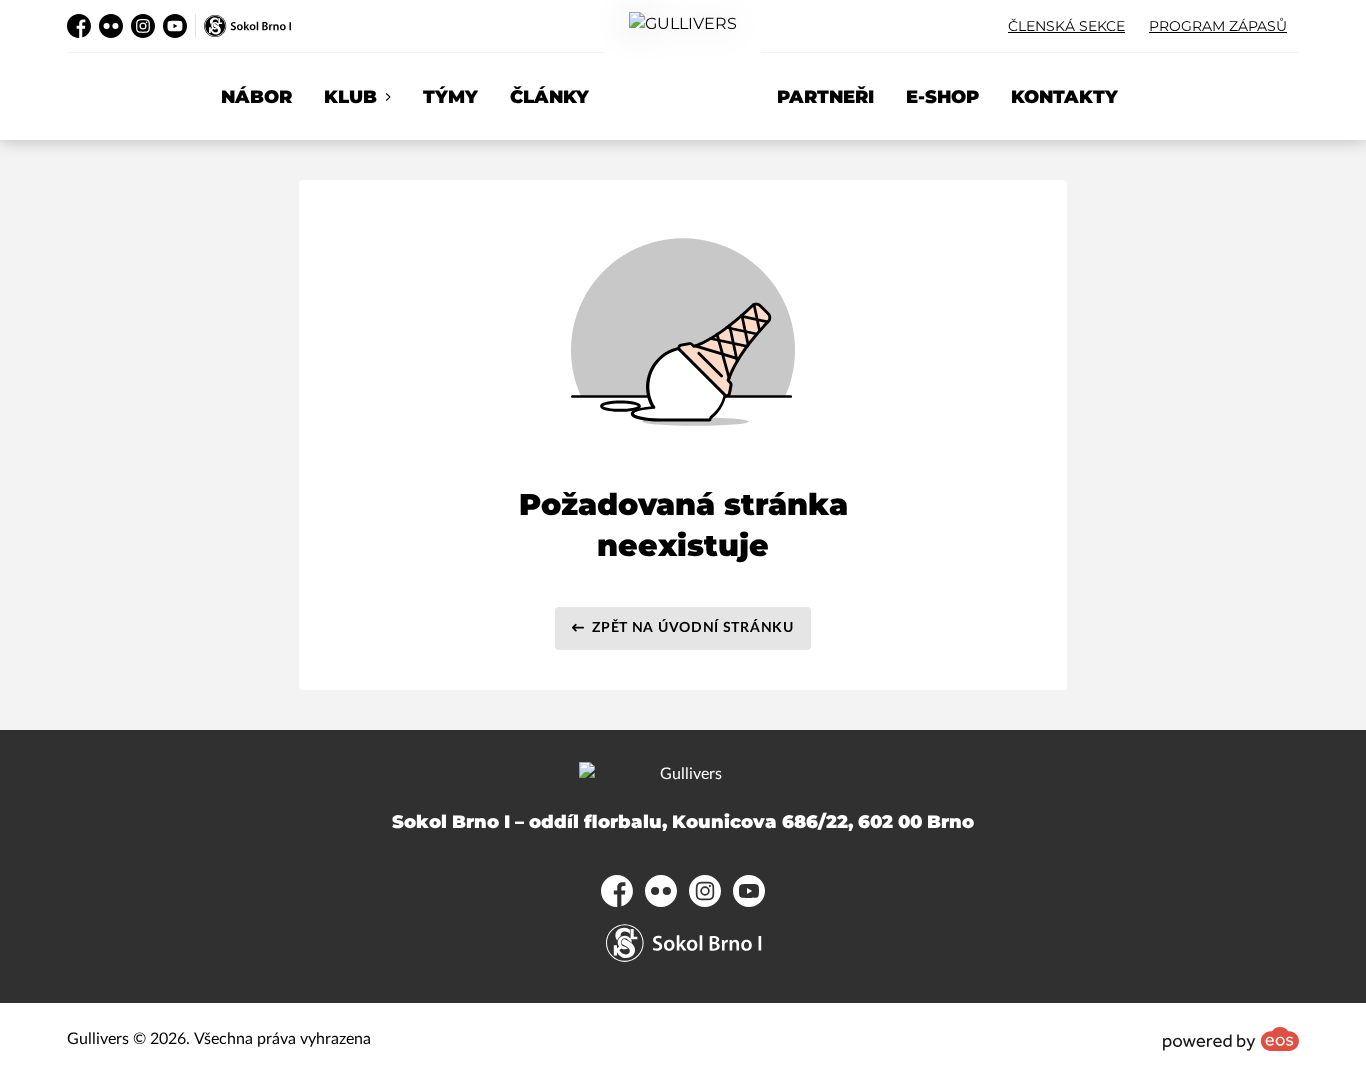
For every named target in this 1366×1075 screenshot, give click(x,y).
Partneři (825, 97)
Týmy (450, 97)
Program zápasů (1218, 26)
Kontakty (1064, 97)
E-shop (942, 97)
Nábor (256, 97)
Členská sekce (1066, 26)
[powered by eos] (1231, 1039)
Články (549, 97)
